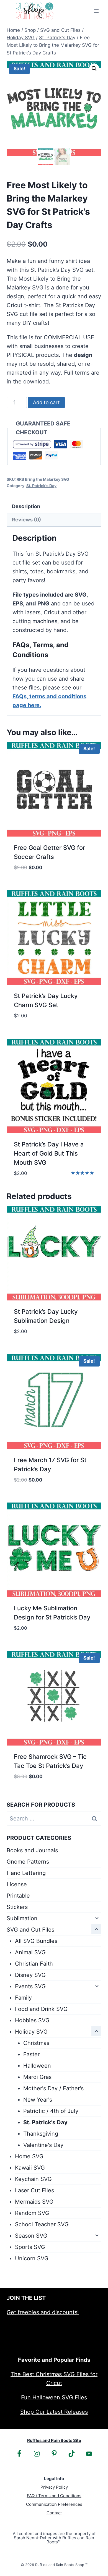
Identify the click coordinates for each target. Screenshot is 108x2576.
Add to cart (46, 402)
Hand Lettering (26, 1873)
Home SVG (29, 2156)
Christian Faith (34, 1964)
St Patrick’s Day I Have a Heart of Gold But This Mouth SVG (49, 1153)
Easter (31, 2054)
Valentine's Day (43, 2145)
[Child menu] (96, 1918)
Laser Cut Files (34, 2190)
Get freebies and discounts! (43, 2312)
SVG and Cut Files (30, 1930)
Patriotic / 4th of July (51, 2111)
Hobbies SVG (32, 2020)
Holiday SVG (31, 2032)
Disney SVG (30, 1975)
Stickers (17, 1907)
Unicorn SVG (32, 2258)
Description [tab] (26, 506)
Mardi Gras (37, 2077)
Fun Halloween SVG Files (54, 2397)
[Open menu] (96, 11)
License (17, 1884)
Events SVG (30, 1986)
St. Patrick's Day (41, 486)
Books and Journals (32, 1850)
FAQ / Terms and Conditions (54, 2496)
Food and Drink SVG (41, 2009)
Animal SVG (30, 1952)
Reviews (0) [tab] (26, 520)
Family (23, 1998)
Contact (54, 2513)
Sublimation (22, 1918)
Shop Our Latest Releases (54, 2412)
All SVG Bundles (36, 1941)
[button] (94, 69)
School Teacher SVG (42, 2224)
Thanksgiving (41, 2134)
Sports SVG (30, 2247)
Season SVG (31, 2236)
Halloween (37, 2066)
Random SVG (32, 2213)
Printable (18, 1896)
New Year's (38, 2100)
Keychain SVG (33, 2179)
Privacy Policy (54, 2487)
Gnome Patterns (28, 1862)
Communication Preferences (54, 2504)
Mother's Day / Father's (53, 2088)
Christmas (36, 2043)
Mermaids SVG (34, 2202)
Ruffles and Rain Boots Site (54, 2440)
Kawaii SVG (30, 2168)
